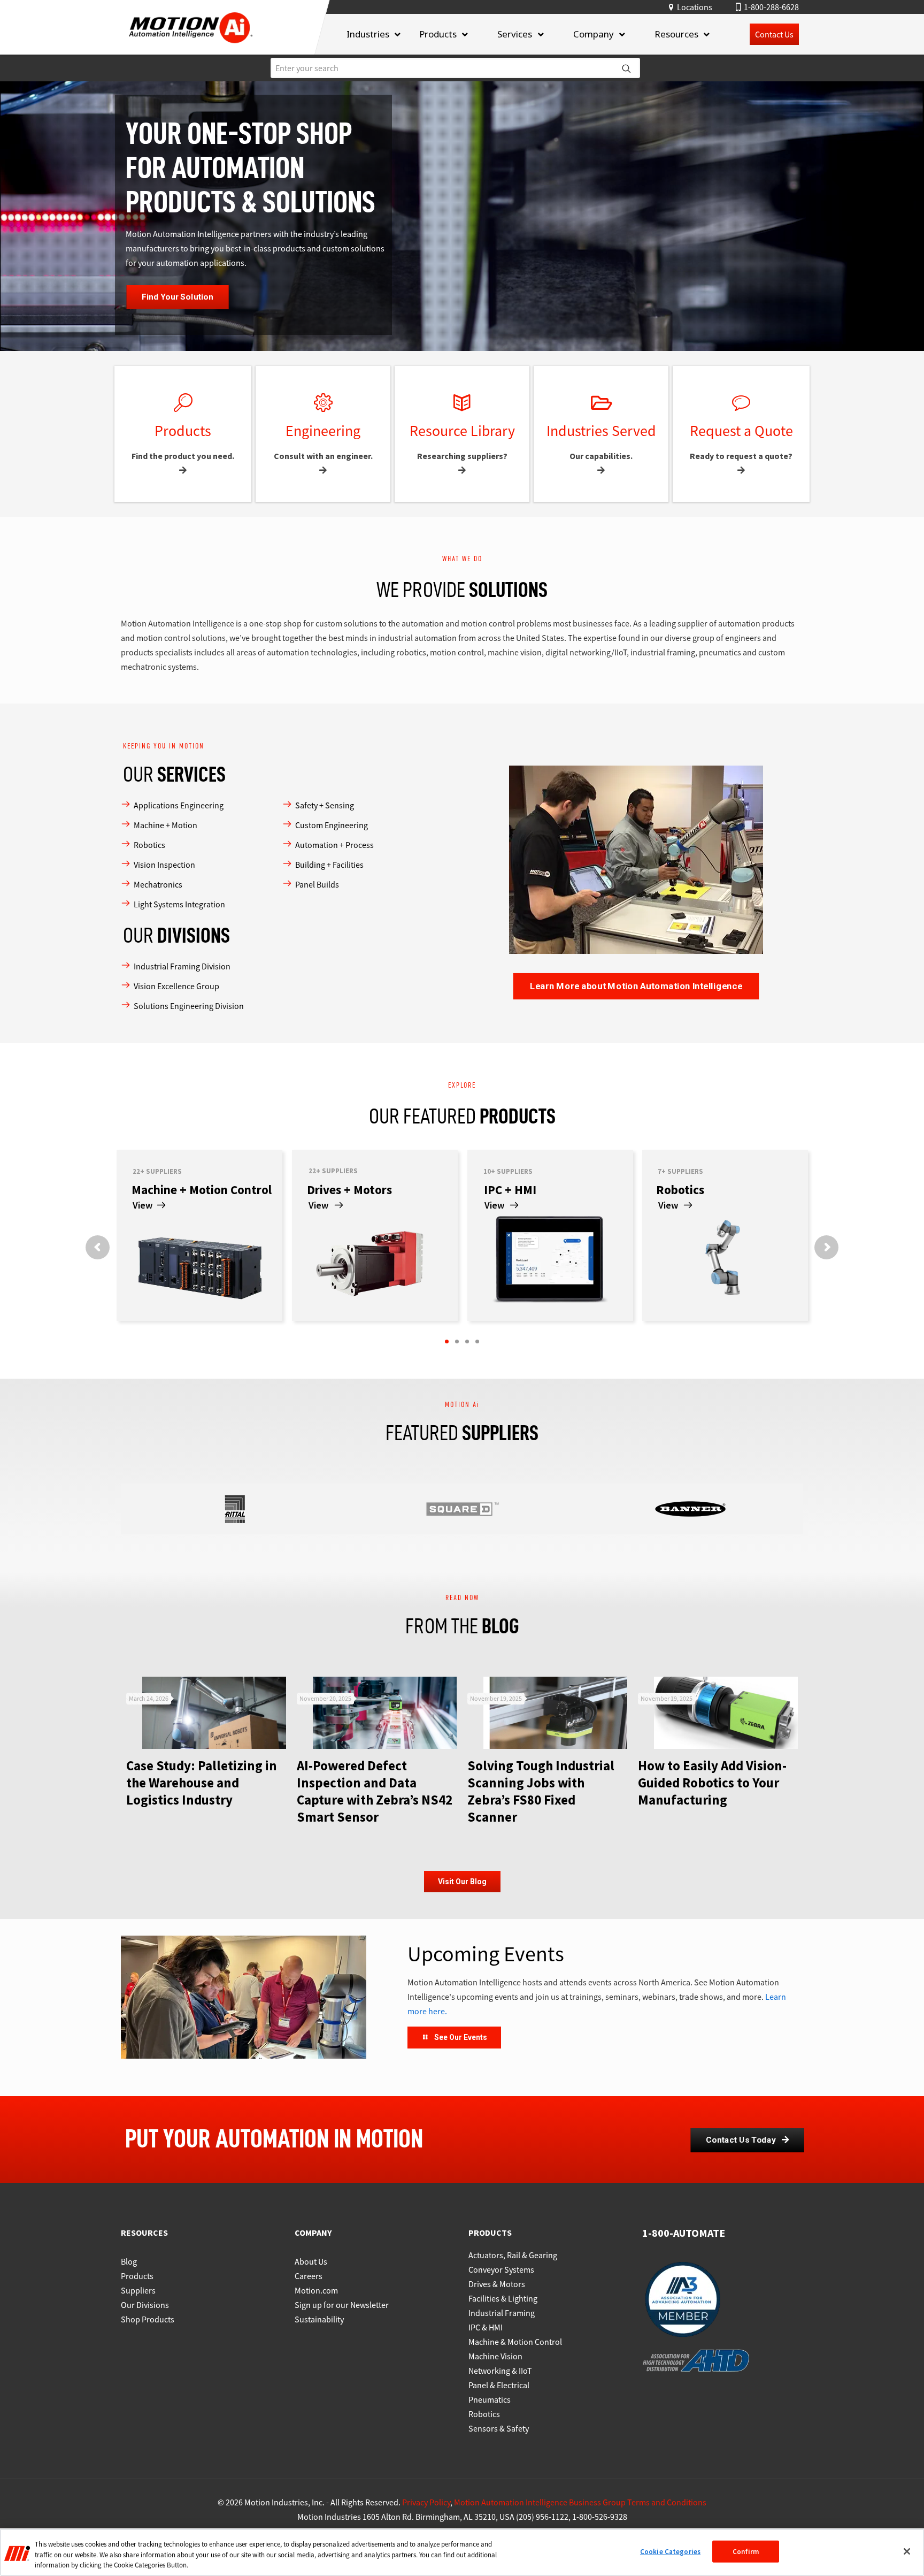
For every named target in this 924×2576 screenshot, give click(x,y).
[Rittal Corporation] (235, 1509)
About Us (311, 2261)
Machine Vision (495, 2356)
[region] (462, 2552)
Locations (695, 7)
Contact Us (774, 34)
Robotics (149, 845)
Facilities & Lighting (503, 2298)
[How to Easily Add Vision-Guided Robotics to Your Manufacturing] (726, 1713)
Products (137, 2276)
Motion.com (316, 2290)
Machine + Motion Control (202, 1190)
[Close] (907, 2551)
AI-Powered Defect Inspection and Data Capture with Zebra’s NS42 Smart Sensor (375, 1791)
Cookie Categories (670, 2551)
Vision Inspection (164, 865)
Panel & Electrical (499, 2385)
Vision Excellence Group (176, 986)
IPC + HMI (510, 1190)
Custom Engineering (332, 825)
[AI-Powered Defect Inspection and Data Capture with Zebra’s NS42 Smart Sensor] (385, 1713)
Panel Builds (317, 884)
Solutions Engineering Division (189, 1006)
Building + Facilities (329, 865)
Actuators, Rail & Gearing (513, 2255)
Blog (129, 2261)
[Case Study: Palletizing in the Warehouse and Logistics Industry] (214, 1713)
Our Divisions (145, 2305)
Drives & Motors (497, 2284)
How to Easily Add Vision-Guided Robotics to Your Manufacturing (712, 1783)
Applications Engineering (179, 805)
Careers (309, 2276)
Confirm (746, 2551)
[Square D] (463, 1509)
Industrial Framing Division (182, 966)
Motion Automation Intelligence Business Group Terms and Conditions (580, 2502)
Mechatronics (158, 884)
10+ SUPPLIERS (508, 1171)
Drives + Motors (349, 1190)
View (318, 1205)
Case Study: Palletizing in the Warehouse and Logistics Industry (202, 1783)
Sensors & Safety (499, 2428)
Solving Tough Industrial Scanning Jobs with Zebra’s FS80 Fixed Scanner (541, 1791)
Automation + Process (334, 845)
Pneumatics (490, 2399)
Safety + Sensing (325, 805)
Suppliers (138, 2290)
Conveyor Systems (501, 2269)
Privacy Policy (426, 2502)
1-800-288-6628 (771, 7)
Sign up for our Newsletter (342, 2305)
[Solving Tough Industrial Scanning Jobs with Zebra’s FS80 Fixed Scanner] (555, 1713)
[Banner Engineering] (690, 1509)
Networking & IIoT (500, 2371)
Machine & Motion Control (515, 2342)
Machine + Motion (165, 825)
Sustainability (319, 2319)
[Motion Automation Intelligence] (191, 47)
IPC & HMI (486, 2327)
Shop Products (148, 2319)
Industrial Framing (502, 2313)
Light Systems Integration (179, 904)
